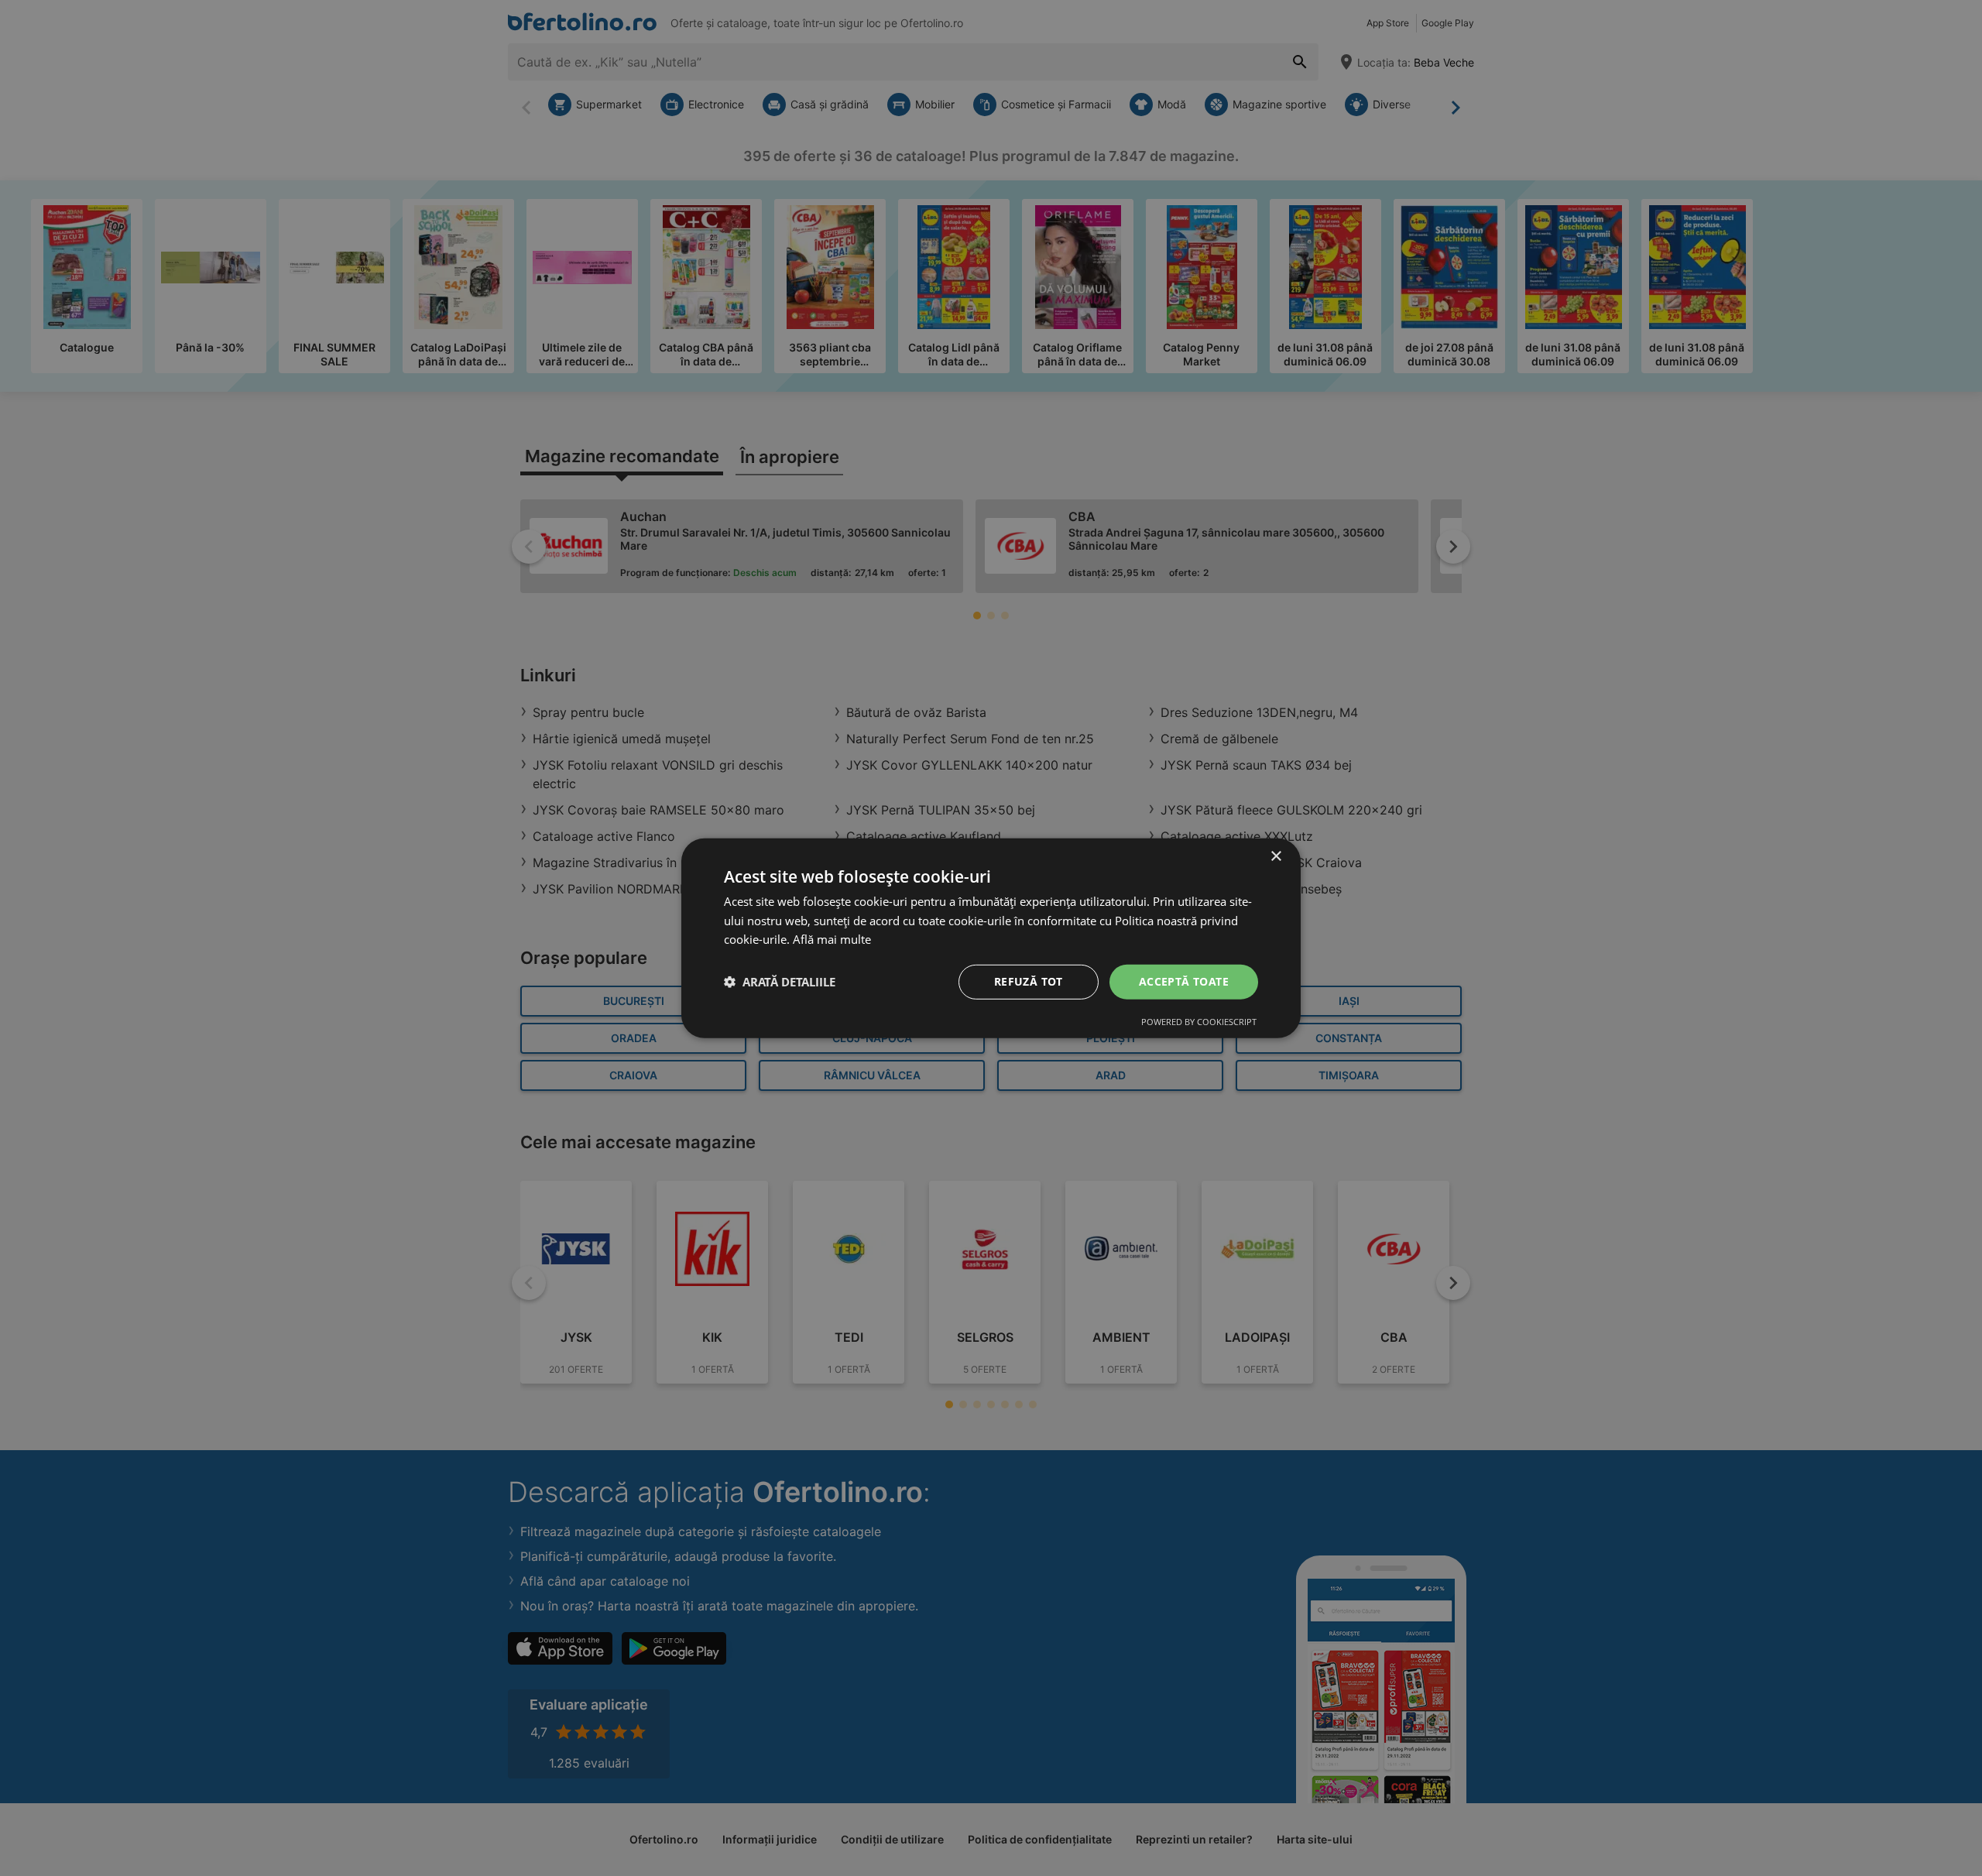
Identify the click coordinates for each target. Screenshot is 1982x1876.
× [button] (1276, 856)
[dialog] (991, 938)
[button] (780, 982)
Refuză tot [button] (1029, 981)
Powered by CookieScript (1199, 1022)
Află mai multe (832, 939)
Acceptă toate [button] (1184, 981)
